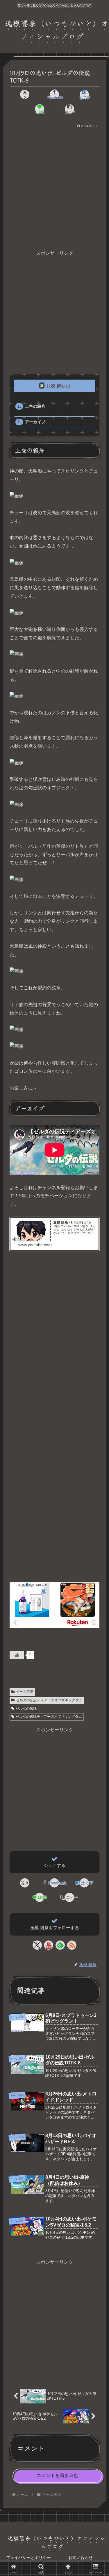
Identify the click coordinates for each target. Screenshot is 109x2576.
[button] (69, 109)
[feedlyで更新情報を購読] (60, 1945)
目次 (51, 386)
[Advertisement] (54, 187)
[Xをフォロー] (37, 1945)
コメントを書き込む (58, 2475)
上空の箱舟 (35, 406)
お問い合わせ (81, 2557)
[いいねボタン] (17, 1655)
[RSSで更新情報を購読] (72, 1945)
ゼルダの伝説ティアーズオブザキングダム (49, 1700)
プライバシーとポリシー (28, 2557)
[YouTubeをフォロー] (49, 1945)
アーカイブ (35, 422)
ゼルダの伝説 (26, 1709)
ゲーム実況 (25, 1692)
